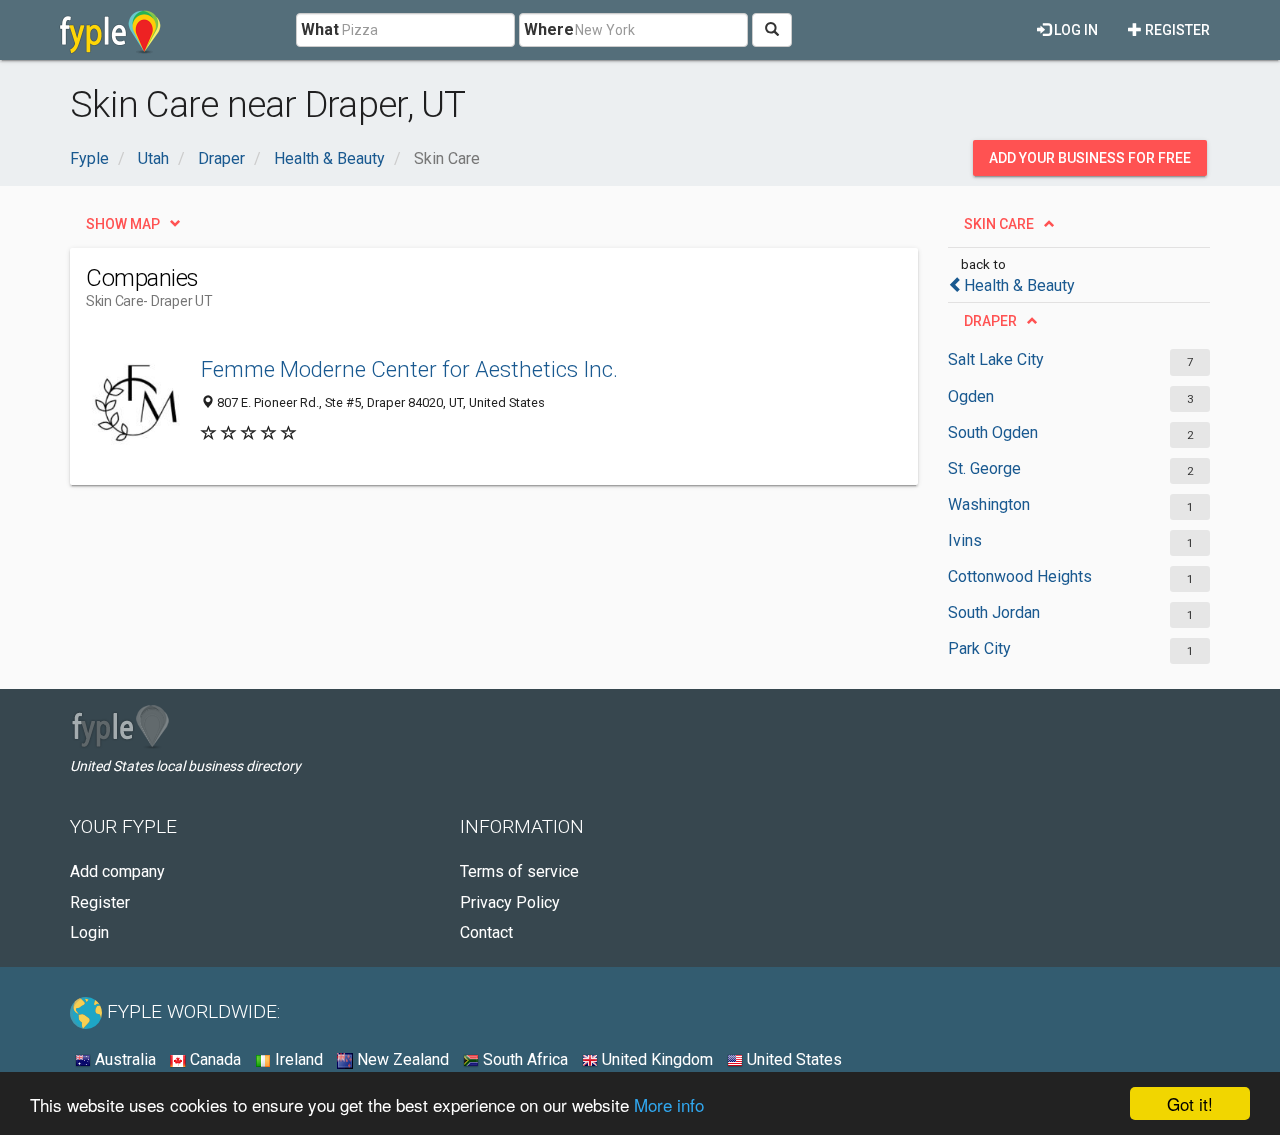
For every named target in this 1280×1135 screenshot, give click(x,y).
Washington (989, 504)
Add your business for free (1090, 158)
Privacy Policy (510, 902)
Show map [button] (123, 224)
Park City (979, 648)
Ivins (965, 540)
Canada (213, 1059)
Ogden (971, 396)
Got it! (1190, 1103)
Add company (117, 871)
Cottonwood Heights (1020, 576)
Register (1176, 30)
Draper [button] (990, 321)
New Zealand (401, 1059)
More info (669, 1104)
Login (89, 932)
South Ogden (993, 432)
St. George (984, 468)
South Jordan (994, 612)
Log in (1074, 30)
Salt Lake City (996, 359)
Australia (123, 1059)
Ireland (297, 1059)
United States (792, 1059)
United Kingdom (655, 1059)
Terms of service (519, 871)
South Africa (523, 1059)
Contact (486, 932)
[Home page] (110, 30)
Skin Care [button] (999, 224)
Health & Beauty (1019, 285)
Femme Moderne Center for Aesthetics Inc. (409, 369)
